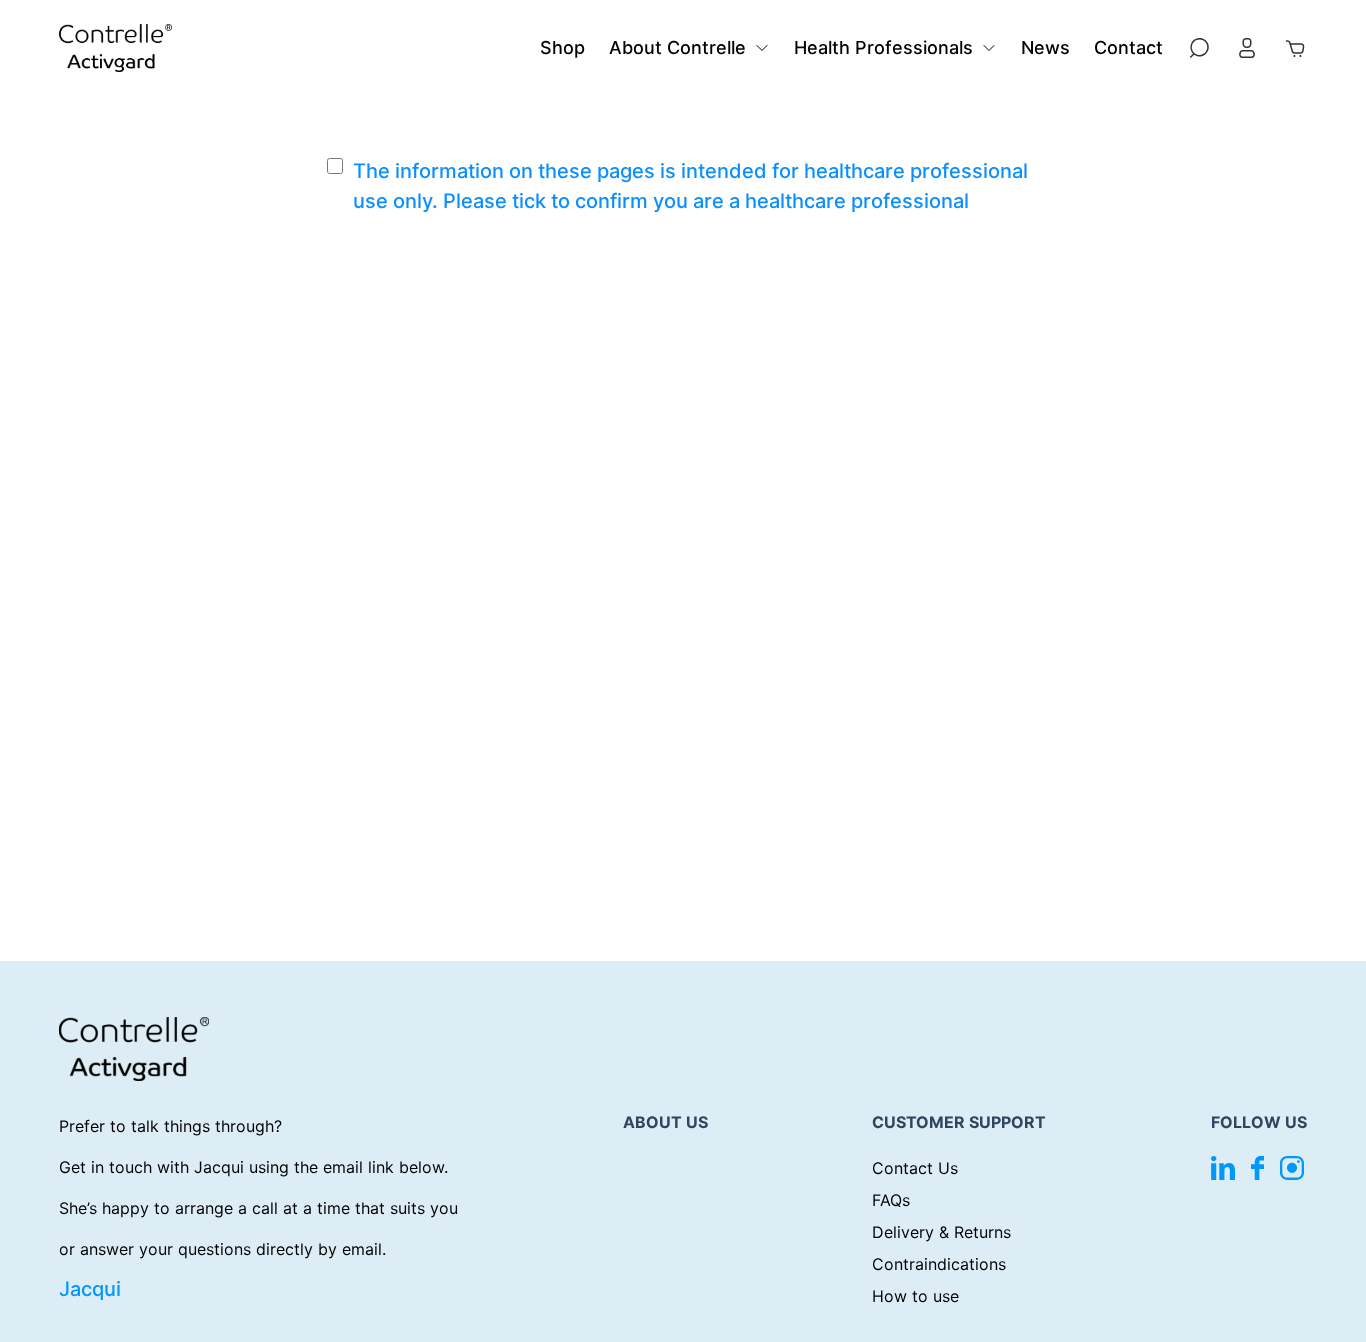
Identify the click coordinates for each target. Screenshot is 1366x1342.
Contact (1128, 47)
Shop (562, 47)
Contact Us (915, 1168)
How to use (915, 1296)
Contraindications (939, 1264)
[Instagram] (1292, 1168)
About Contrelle (677, 47)
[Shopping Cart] (1295, 48)
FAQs (891, 1200)
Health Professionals (883, 47)
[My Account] (1247, 48)
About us (665, 1122)
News (1045, 47)
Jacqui (90, 1289)
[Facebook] (1257, 1168)
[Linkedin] (1223, 1168)
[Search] (1199, 48)
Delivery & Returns (941, 1232)
